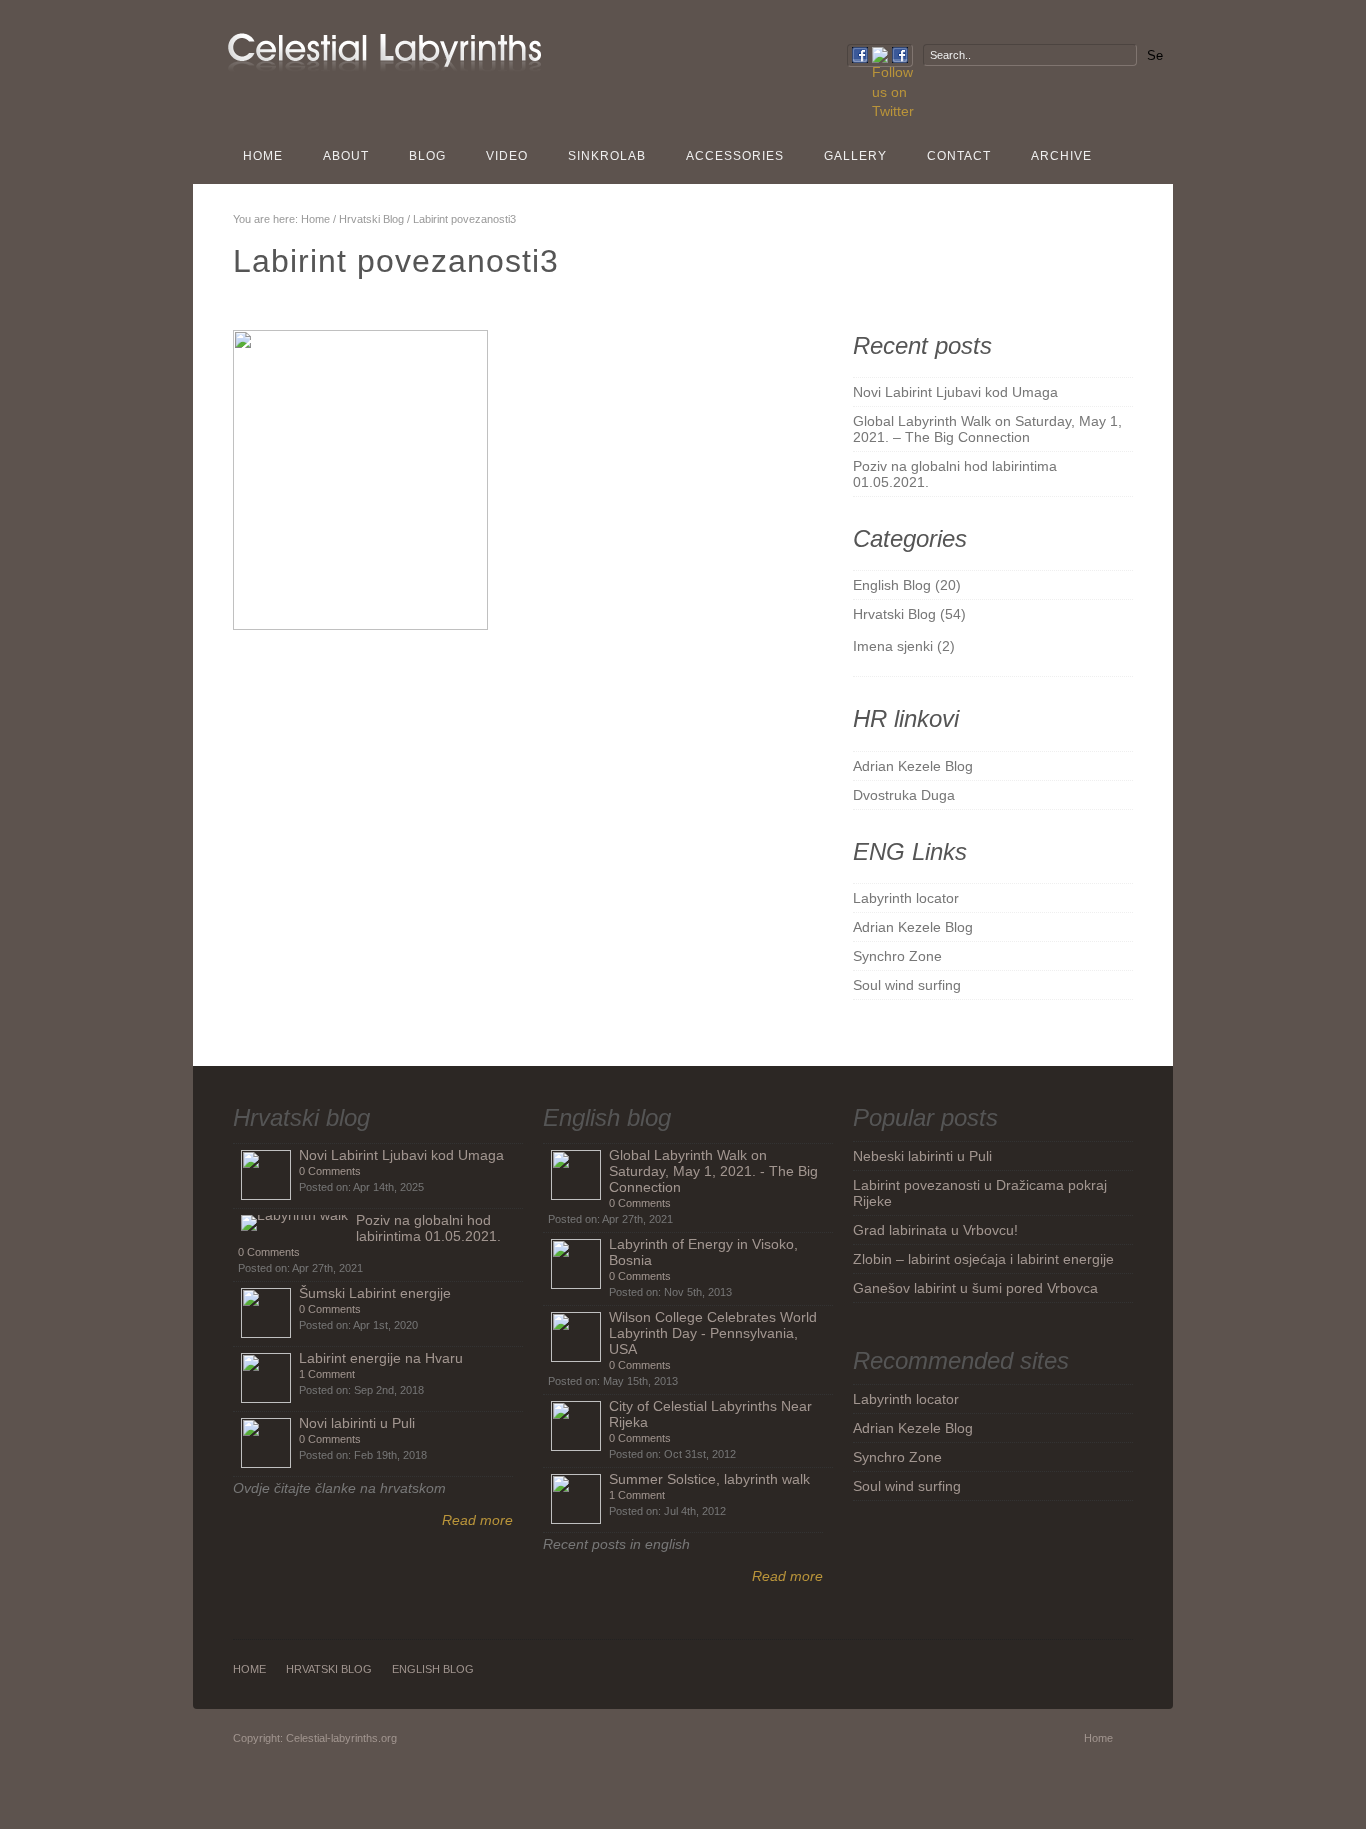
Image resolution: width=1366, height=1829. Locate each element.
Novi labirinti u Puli (357, 1423)
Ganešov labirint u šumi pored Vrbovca (975, 1288)
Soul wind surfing (907, 985)
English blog (607, 1117)
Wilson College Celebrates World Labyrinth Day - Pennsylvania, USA (713, 1333)
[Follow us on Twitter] (880, 55)
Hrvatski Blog (371, 219)
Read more (477, 1520)
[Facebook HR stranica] (900, 55)
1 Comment (327, 1374)
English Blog (892, 585)
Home (263, 156)
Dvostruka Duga (904, 795)
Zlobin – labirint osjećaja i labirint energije (983, 1259)
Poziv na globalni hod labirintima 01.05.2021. (428, 1228)
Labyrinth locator (906, 898)
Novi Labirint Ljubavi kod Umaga (955, 392)
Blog (427, 156)
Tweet (675, 683)
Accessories (735, 156)
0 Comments (330, 1171)
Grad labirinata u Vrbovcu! (935, 1230)
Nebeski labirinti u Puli (922, 1156)
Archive (1061, 156)
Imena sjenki (893, 646)
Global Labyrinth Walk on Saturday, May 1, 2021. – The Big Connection (987, 429)
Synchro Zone (897, 956)
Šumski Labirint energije (375, 1293)
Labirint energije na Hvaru (381, 1358)
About (346, 156)
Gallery (855, 156)
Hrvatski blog (301, 1117)
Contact (959, 156)
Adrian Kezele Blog (913, 766)
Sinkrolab (607, 156)
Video (507, 156)
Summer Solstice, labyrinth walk (709, 1479)
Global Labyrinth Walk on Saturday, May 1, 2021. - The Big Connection (713, 1171)
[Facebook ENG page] (860, 55)
